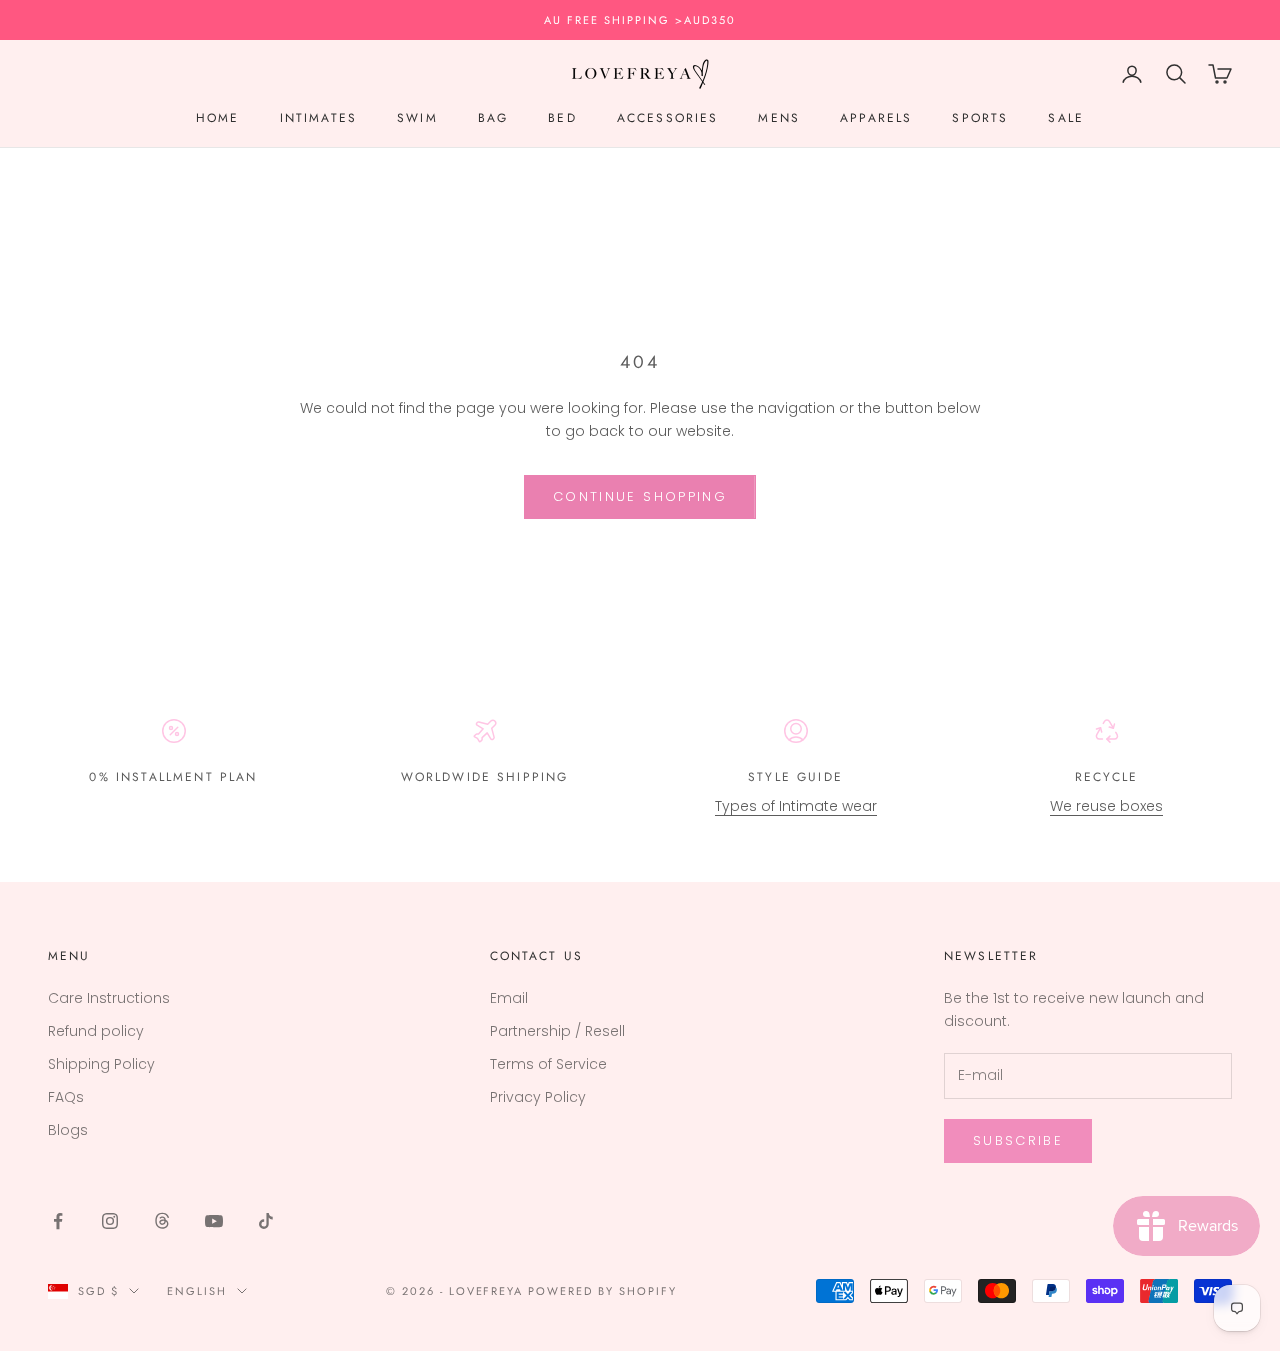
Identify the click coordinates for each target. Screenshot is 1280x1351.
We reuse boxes (1106, 806)
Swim (417, 119)
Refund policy (96, 1031)
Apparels (876, 119)
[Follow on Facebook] (58, 1221)
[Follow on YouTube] (214, 1221)
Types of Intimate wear (796, 806)
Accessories (668, 119)
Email (509, 998)
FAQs (66, 1097)
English (197, 1291)
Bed (562, 119)
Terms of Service (548, 1064)
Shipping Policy (101, 1064)
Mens (779, 119)
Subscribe (1018, 1140)
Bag (493, 119)
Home (218, 119)
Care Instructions (109, 998)
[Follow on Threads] (162, 1221)
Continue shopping (640, 496)
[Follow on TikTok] (266, 1221)
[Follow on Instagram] (110, 1221)
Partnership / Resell (557, 1031)
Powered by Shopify (602, 1291)
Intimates (318, 119)
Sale (1066, 119)
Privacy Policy (538, 1097)
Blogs (68, 1130)
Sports (980, 119)
